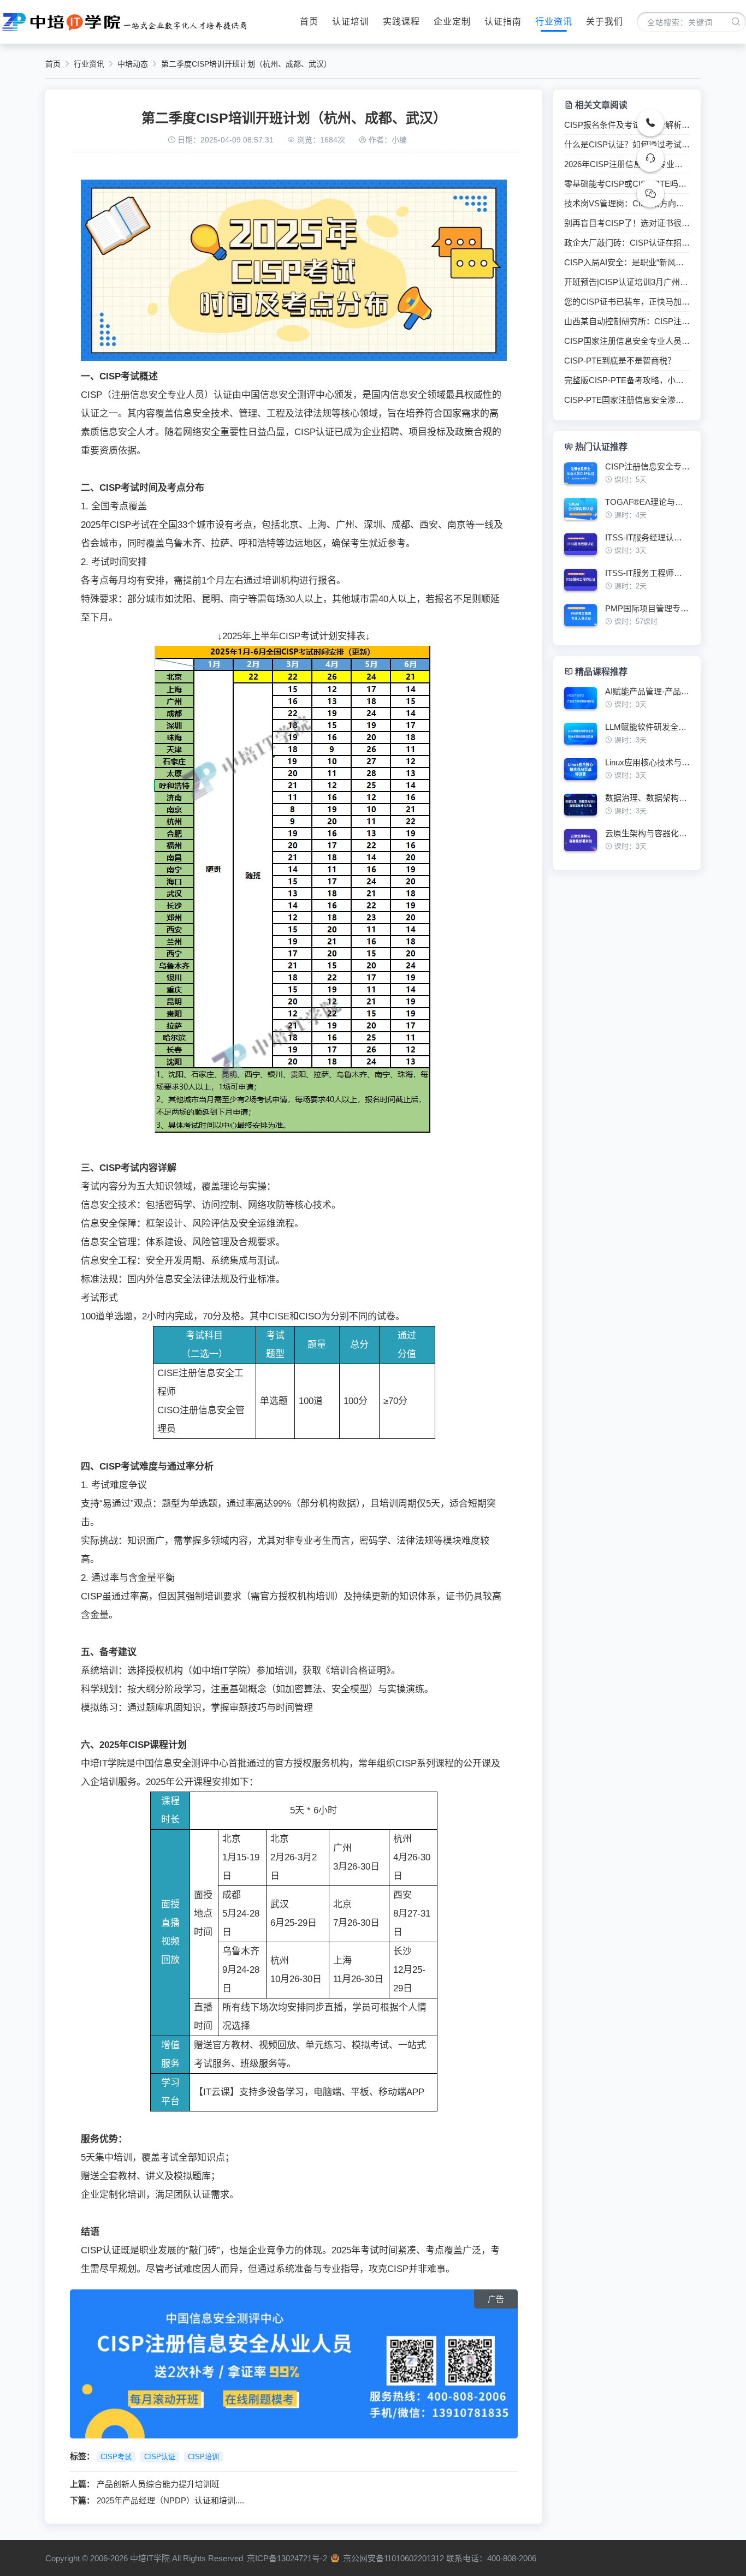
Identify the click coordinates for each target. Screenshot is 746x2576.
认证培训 (351, 22)
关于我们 (605, 22)
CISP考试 (116, 2457)
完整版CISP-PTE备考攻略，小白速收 (627, 380)
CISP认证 (160, 2457)
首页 (309, 22)
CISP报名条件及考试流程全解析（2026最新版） (627, 125)
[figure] (627, 477)
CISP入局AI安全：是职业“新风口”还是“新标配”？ (627, 263)
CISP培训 (203, 2457)
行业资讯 (554, 22)
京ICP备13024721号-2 (287, 2558)
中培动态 (133, 64)
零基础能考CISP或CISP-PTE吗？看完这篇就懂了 (627, 184)
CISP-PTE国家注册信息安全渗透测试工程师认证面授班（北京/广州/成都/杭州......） (627, 400)
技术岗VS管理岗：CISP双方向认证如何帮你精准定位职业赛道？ (627, 204)
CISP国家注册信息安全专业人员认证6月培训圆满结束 (627, 341)
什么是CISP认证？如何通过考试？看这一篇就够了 (627, 145)
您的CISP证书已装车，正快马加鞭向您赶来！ (627, 302)
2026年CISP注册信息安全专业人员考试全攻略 (627, 164)
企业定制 (452, 22)
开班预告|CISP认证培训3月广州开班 (627, 282)
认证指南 (503, 22)
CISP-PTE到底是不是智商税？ (620, 361)
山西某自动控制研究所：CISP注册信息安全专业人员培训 (627, 322)
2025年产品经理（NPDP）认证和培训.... (170, 2500)
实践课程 (401, 22)
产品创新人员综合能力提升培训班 (158, 2484)
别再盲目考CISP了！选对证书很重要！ (627, 223)
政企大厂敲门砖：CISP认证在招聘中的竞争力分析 (627, 243)
